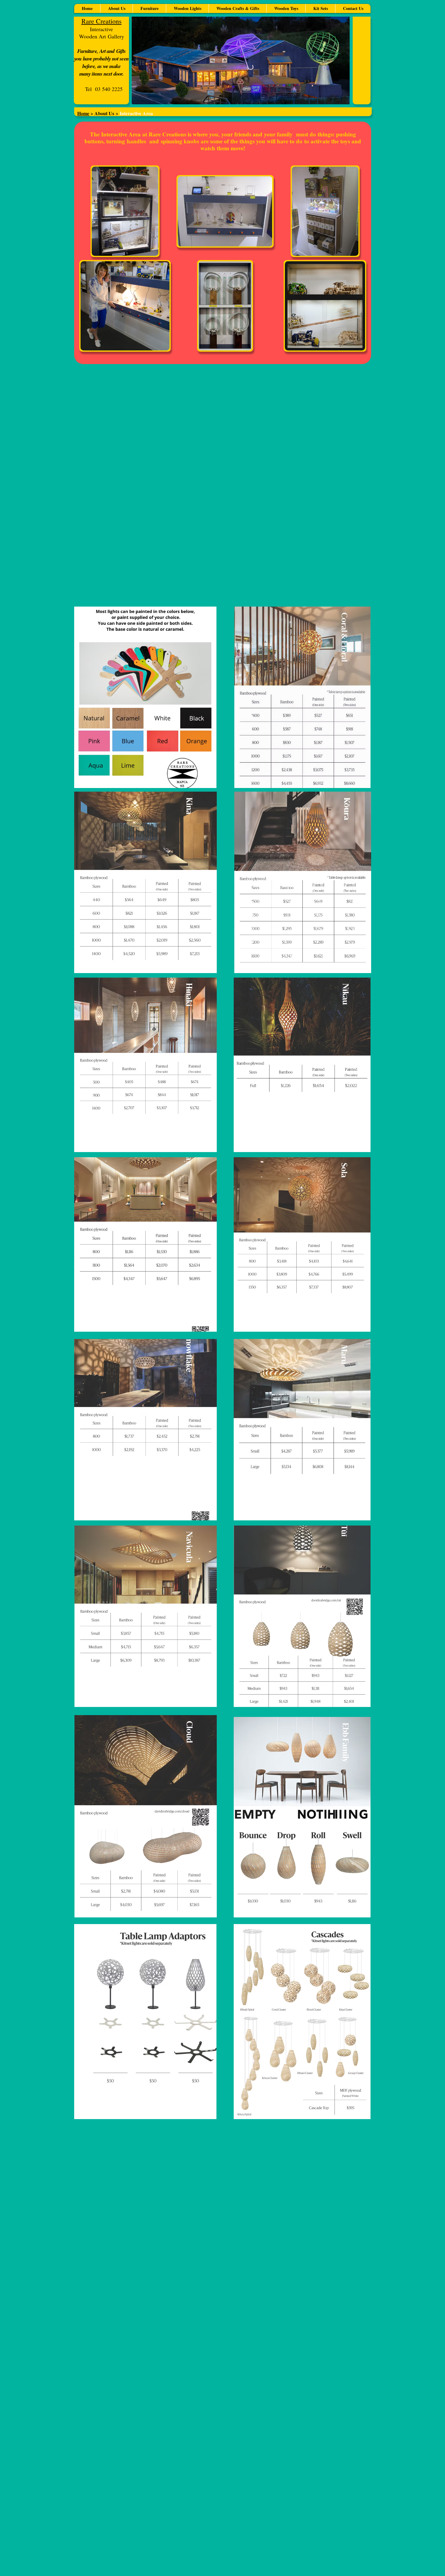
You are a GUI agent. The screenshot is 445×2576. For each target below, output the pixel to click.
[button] (116, 8)
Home (83, 113)
